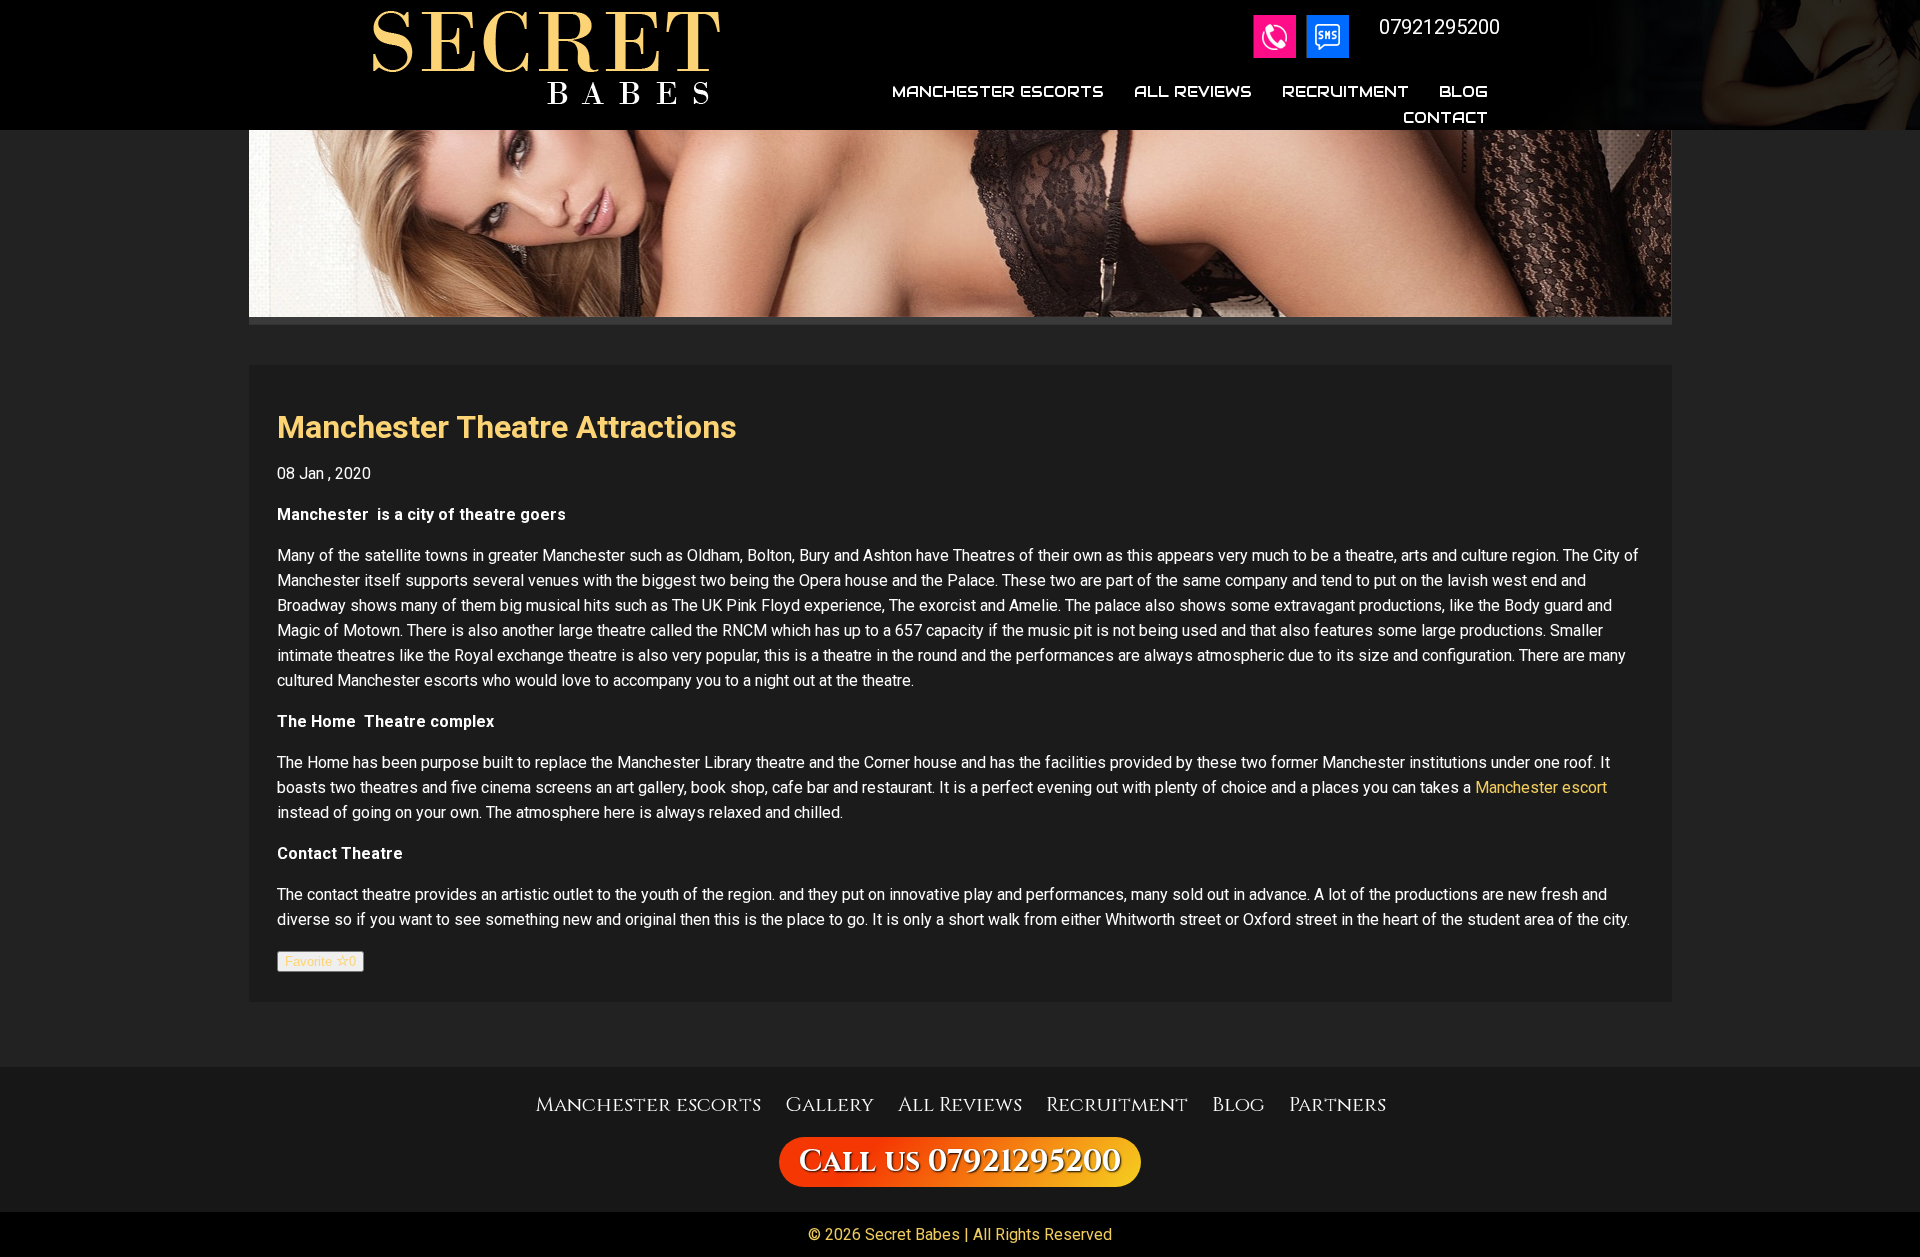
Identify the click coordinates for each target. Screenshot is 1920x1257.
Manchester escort (1541, 787)
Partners (1337, 1104)
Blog (1463, 91)
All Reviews (1193, 91)
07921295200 (1024, 1162)
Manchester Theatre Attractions (507, 427)
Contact (1445, 117)
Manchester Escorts (998, 91)
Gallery (829, 1104)
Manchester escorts (648, 1104)
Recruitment (1345, 91)
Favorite (320, 961)
